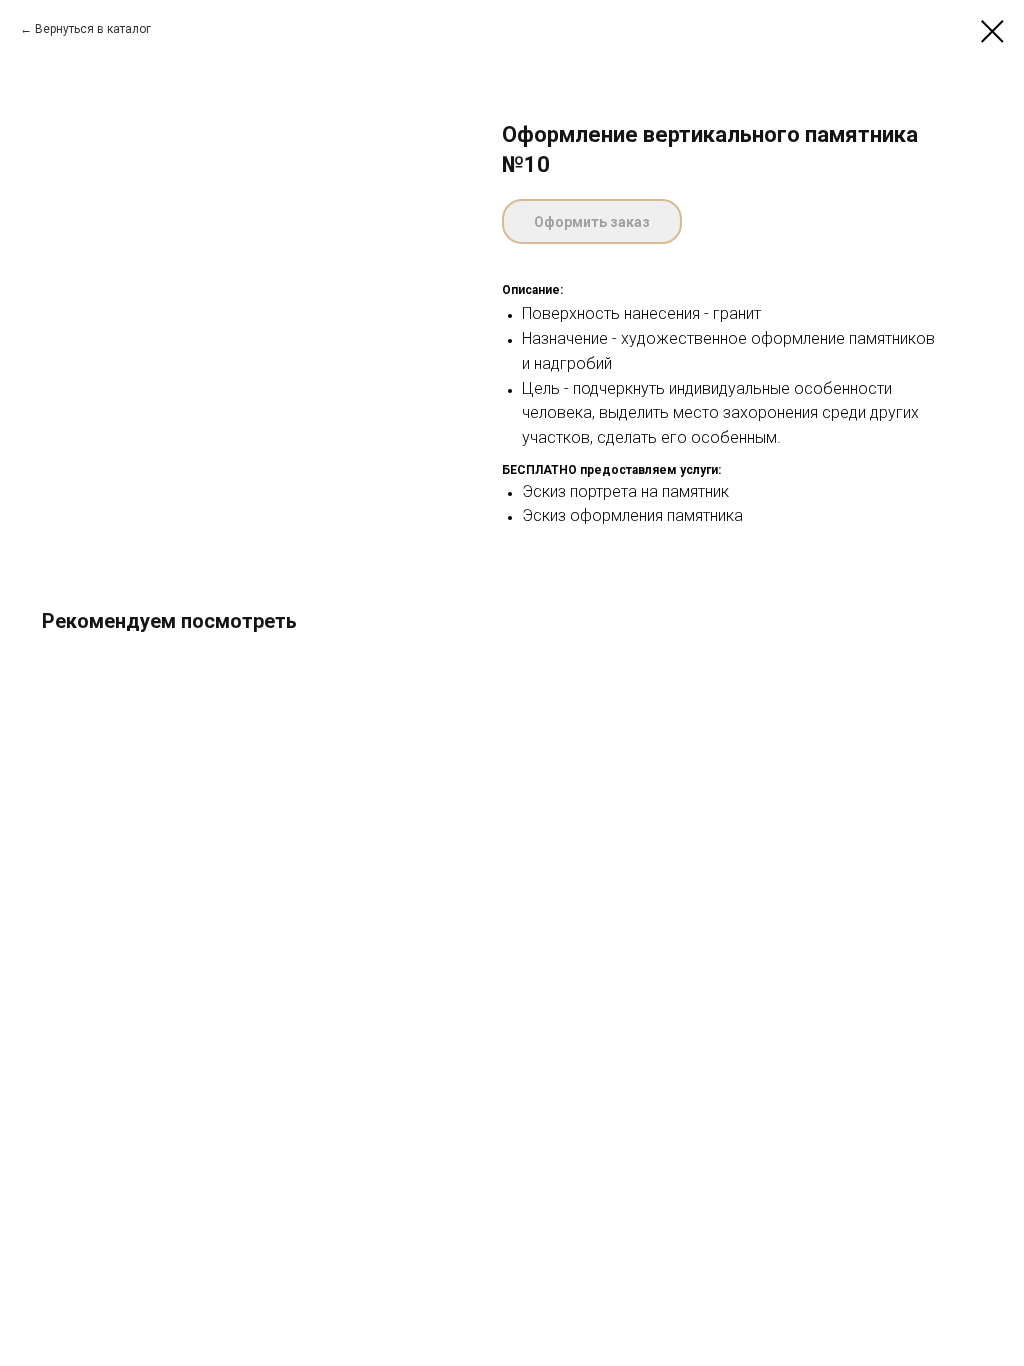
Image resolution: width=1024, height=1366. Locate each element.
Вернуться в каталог (93, 29)
